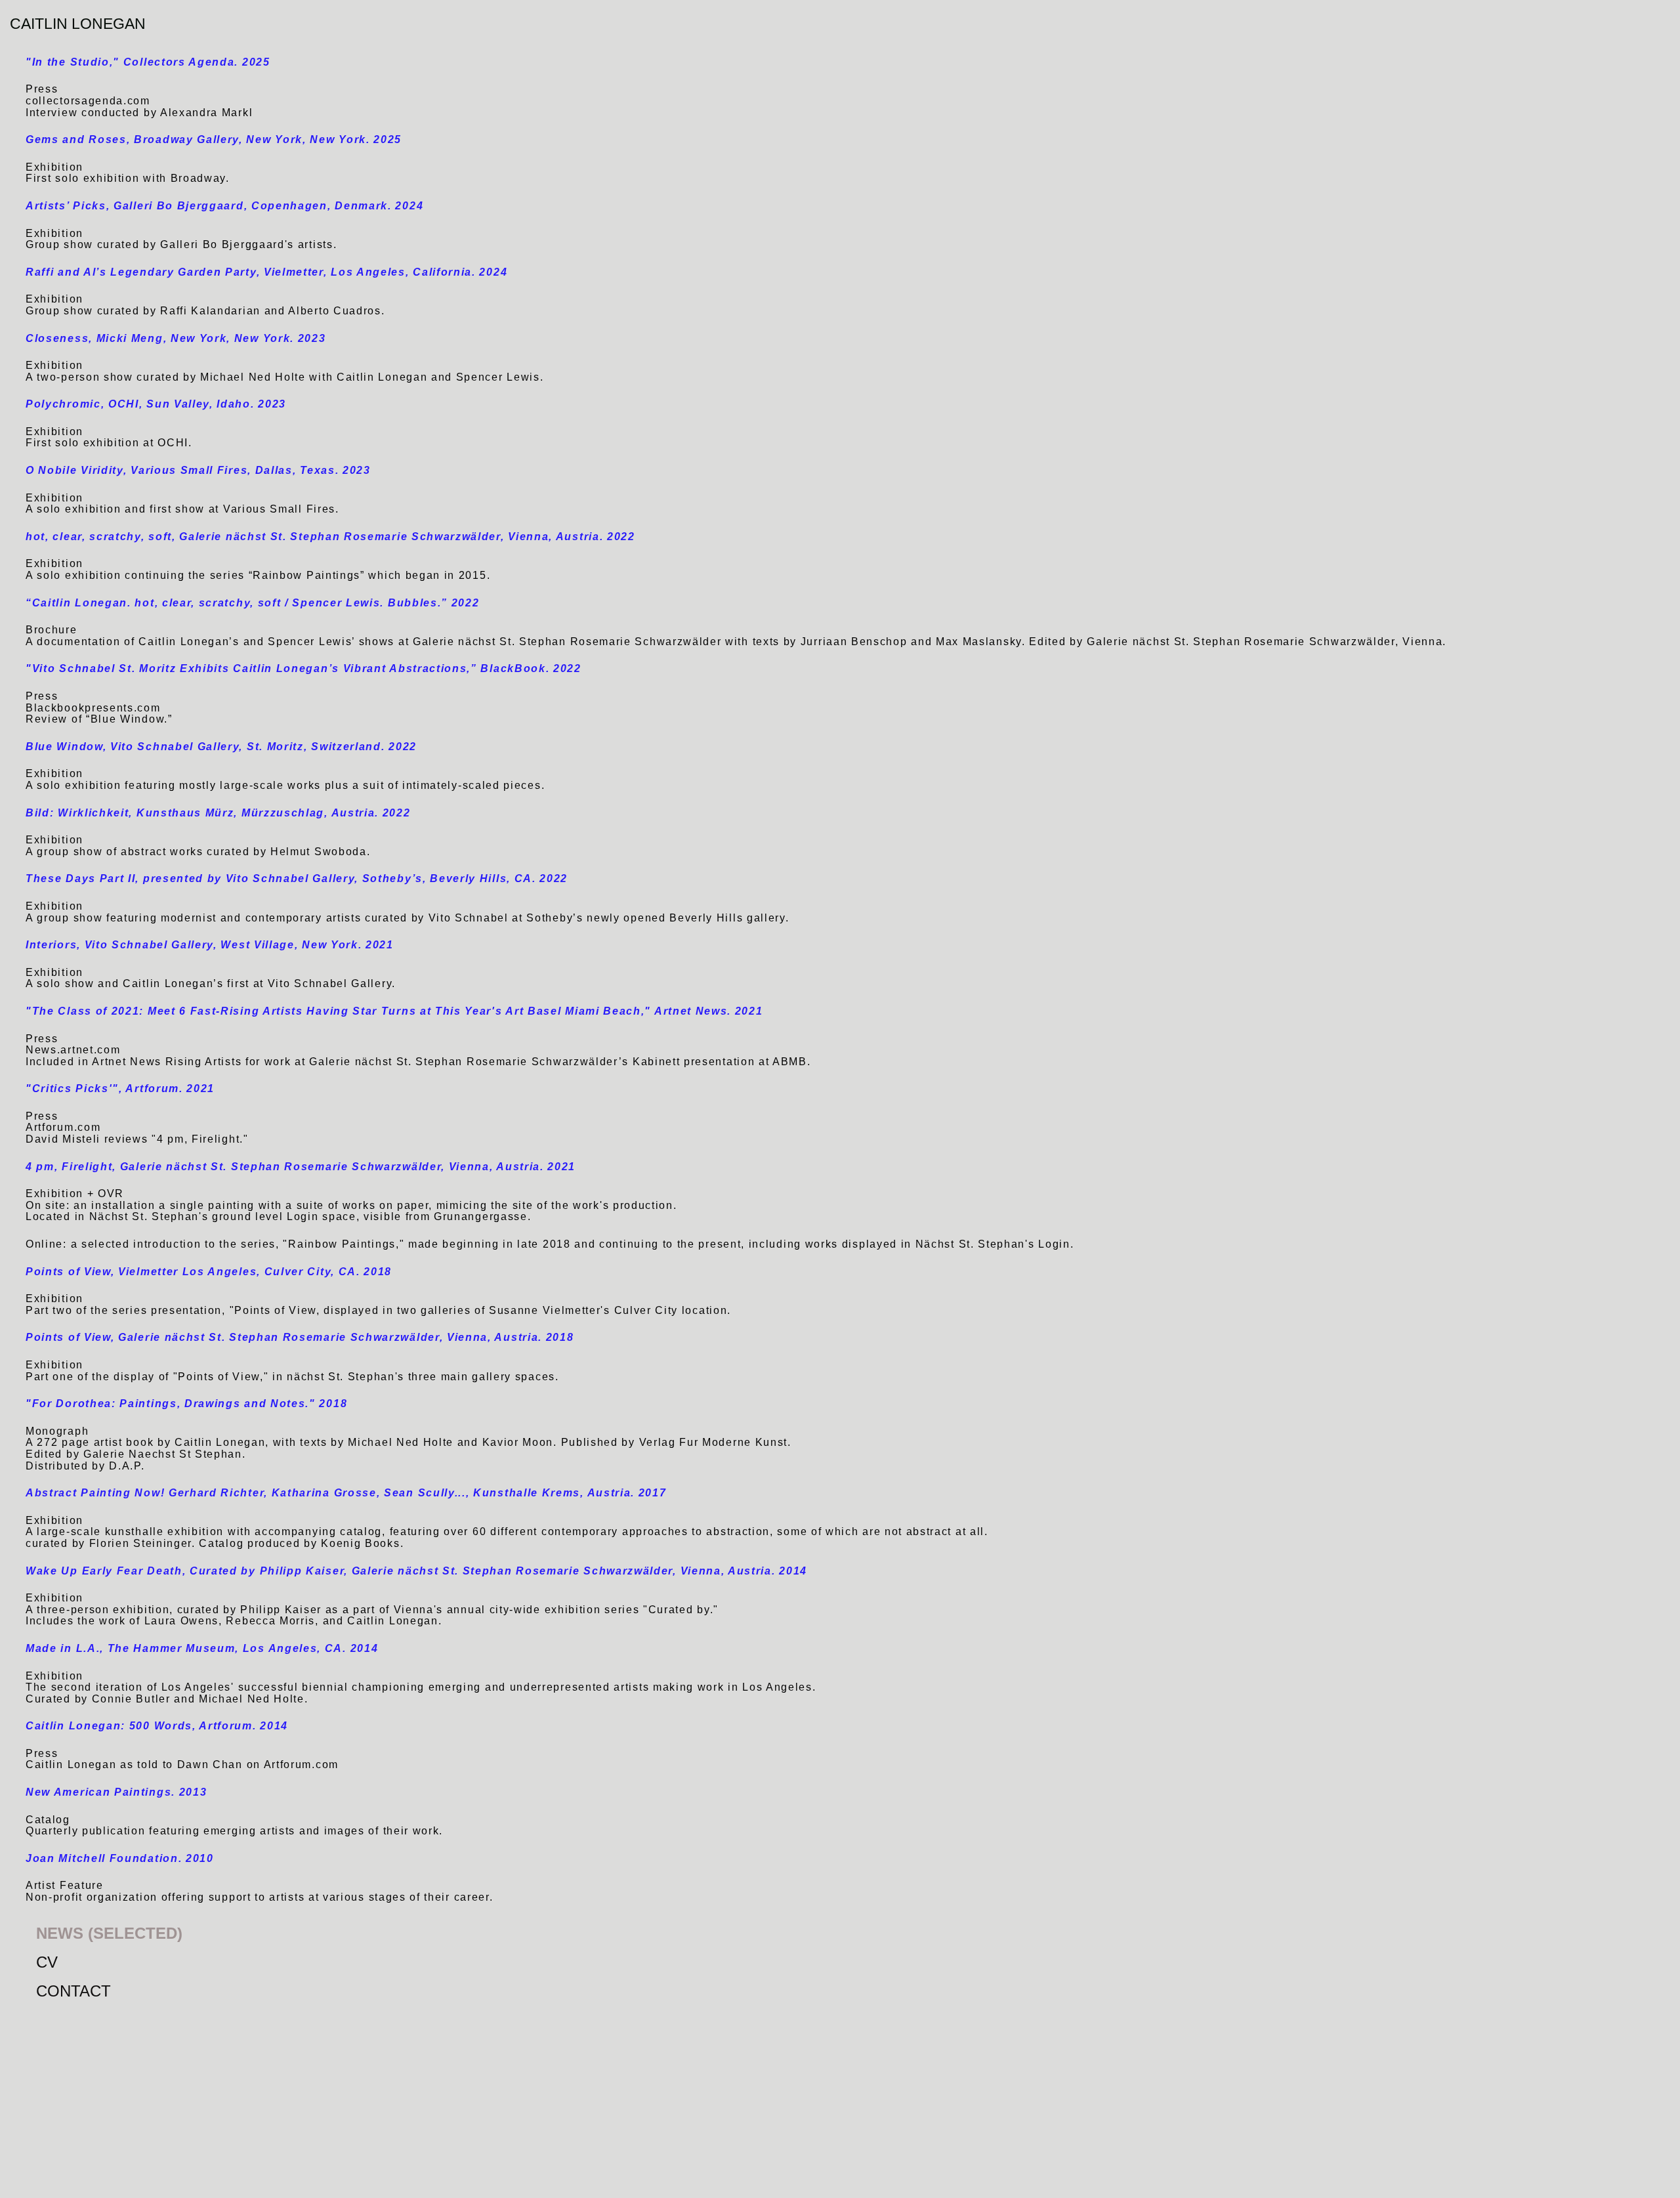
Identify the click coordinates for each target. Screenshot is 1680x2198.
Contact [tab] (73, 1991)
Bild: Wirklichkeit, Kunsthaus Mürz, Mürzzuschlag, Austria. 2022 (218, 813)
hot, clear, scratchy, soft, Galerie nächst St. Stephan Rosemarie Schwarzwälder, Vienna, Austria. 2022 (330, 537)
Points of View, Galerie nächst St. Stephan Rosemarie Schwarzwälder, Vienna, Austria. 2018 (300, 1337)
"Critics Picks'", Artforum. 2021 (120, 1088)
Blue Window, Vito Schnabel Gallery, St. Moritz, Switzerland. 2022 (221, 747)
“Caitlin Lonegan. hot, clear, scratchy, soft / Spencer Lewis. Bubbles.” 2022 (253, 603)
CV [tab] (47, 1962)
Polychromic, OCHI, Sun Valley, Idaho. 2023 (156, 404)
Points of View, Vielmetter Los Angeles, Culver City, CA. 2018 (209, 1272)
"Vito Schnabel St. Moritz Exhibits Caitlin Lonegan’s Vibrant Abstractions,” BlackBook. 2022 (304, 668)
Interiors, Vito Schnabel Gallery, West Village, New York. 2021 (210, 945)
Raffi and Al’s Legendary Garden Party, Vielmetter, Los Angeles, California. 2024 (266, 272)
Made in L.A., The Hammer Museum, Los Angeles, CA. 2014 (202, 1648)
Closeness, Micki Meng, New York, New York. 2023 (176, 338)
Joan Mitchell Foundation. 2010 (120, 1858)
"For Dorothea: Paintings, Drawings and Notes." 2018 (186, 1404)
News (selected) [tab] (109, 1933)
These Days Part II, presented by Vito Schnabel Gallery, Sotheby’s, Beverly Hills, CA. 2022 (297, 878)
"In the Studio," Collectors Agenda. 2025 (148, 62)
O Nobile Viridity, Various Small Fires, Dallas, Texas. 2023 (198, 470)
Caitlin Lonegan (78, 24)
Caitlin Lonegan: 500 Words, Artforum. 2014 (157, 1726)
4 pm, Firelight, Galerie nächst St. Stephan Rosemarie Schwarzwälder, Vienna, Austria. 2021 (301, 1167)
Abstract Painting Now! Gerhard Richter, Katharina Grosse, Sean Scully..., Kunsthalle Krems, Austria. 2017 (346, 1493)
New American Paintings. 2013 (116, 1792)
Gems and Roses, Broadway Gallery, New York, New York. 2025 (214, 139)
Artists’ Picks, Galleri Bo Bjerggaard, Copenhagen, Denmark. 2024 (224, 206)
